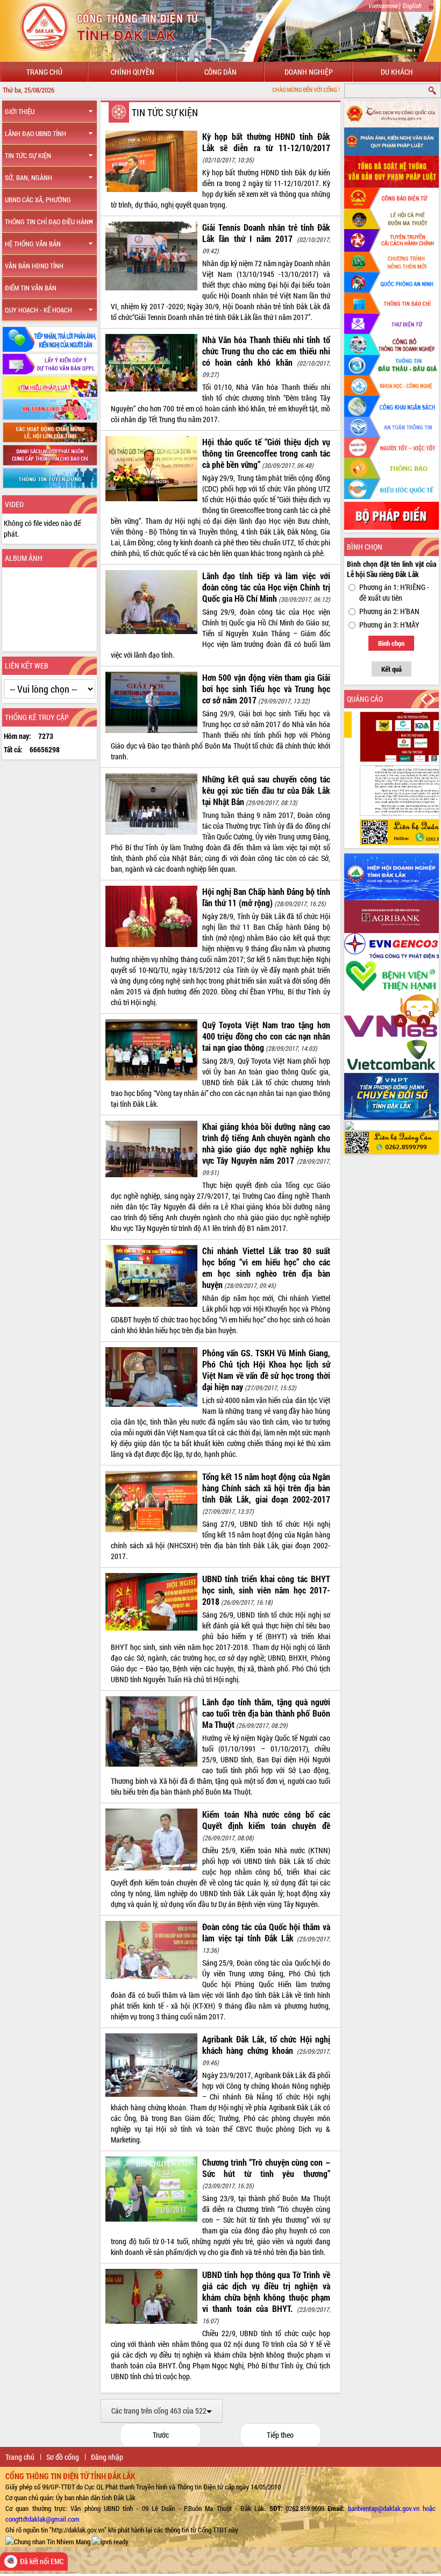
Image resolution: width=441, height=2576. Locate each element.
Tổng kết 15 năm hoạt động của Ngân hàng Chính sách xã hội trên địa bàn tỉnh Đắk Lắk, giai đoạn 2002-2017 (266, 1488)
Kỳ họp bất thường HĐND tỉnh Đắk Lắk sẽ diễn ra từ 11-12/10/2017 (266, 142)
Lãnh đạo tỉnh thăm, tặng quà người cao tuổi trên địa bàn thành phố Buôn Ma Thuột (266, 1713)
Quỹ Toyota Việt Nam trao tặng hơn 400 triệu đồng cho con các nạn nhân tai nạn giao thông (266, 1036)
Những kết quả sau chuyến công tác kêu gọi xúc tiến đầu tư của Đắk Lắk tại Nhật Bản (266, 790)
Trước (161, 2435)
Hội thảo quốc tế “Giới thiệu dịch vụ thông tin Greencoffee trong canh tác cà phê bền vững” (266, 453)
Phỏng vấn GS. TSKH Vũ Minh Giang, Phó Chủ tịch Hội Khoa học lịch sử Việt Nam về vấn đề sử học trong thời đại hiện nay (266, 1370)
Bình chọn (391, 643)
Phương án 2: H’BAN (389, 611)
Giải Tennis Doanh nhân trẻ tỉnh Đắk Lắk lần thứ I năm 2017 (266, 233)
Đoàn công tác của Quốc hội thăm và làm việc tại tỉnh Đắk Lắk (266, 1932)
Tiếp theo (280, 2435)
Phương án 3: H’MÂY (389, 625)
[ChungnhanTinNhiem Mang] (48, 2541)
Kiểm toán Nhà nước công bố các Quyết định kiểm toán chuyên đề (266, 1820)
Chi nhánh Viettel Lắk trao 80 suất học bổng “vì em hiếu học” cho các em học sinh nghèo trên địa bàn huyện (266, 1268)
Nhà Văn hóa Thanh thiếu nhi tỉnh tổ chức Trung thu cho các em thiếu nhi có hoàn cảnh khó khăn (266, 351)
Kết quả (392, 669)
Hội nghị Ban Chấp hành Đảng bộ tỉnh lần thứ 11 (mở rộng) (266, 897)
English (412, 5)
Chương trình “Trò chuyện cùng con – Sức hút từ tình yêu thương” (266, 2168)
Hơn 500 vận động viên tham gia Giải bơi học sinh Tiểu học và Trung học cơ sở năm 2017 (266, 689)
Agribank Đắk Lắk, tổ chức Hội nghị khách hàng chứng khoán (266, 2045)
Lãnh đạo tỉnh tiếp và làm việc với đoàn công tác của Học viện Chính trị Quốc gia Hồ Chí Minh (266, 587)
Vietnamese (383, 5)
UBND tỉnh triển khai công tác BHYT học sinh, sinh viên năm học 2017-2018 (266, 1590)
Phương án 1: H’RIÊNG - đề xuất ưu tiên (394, 592)
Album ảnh (24, 558)
